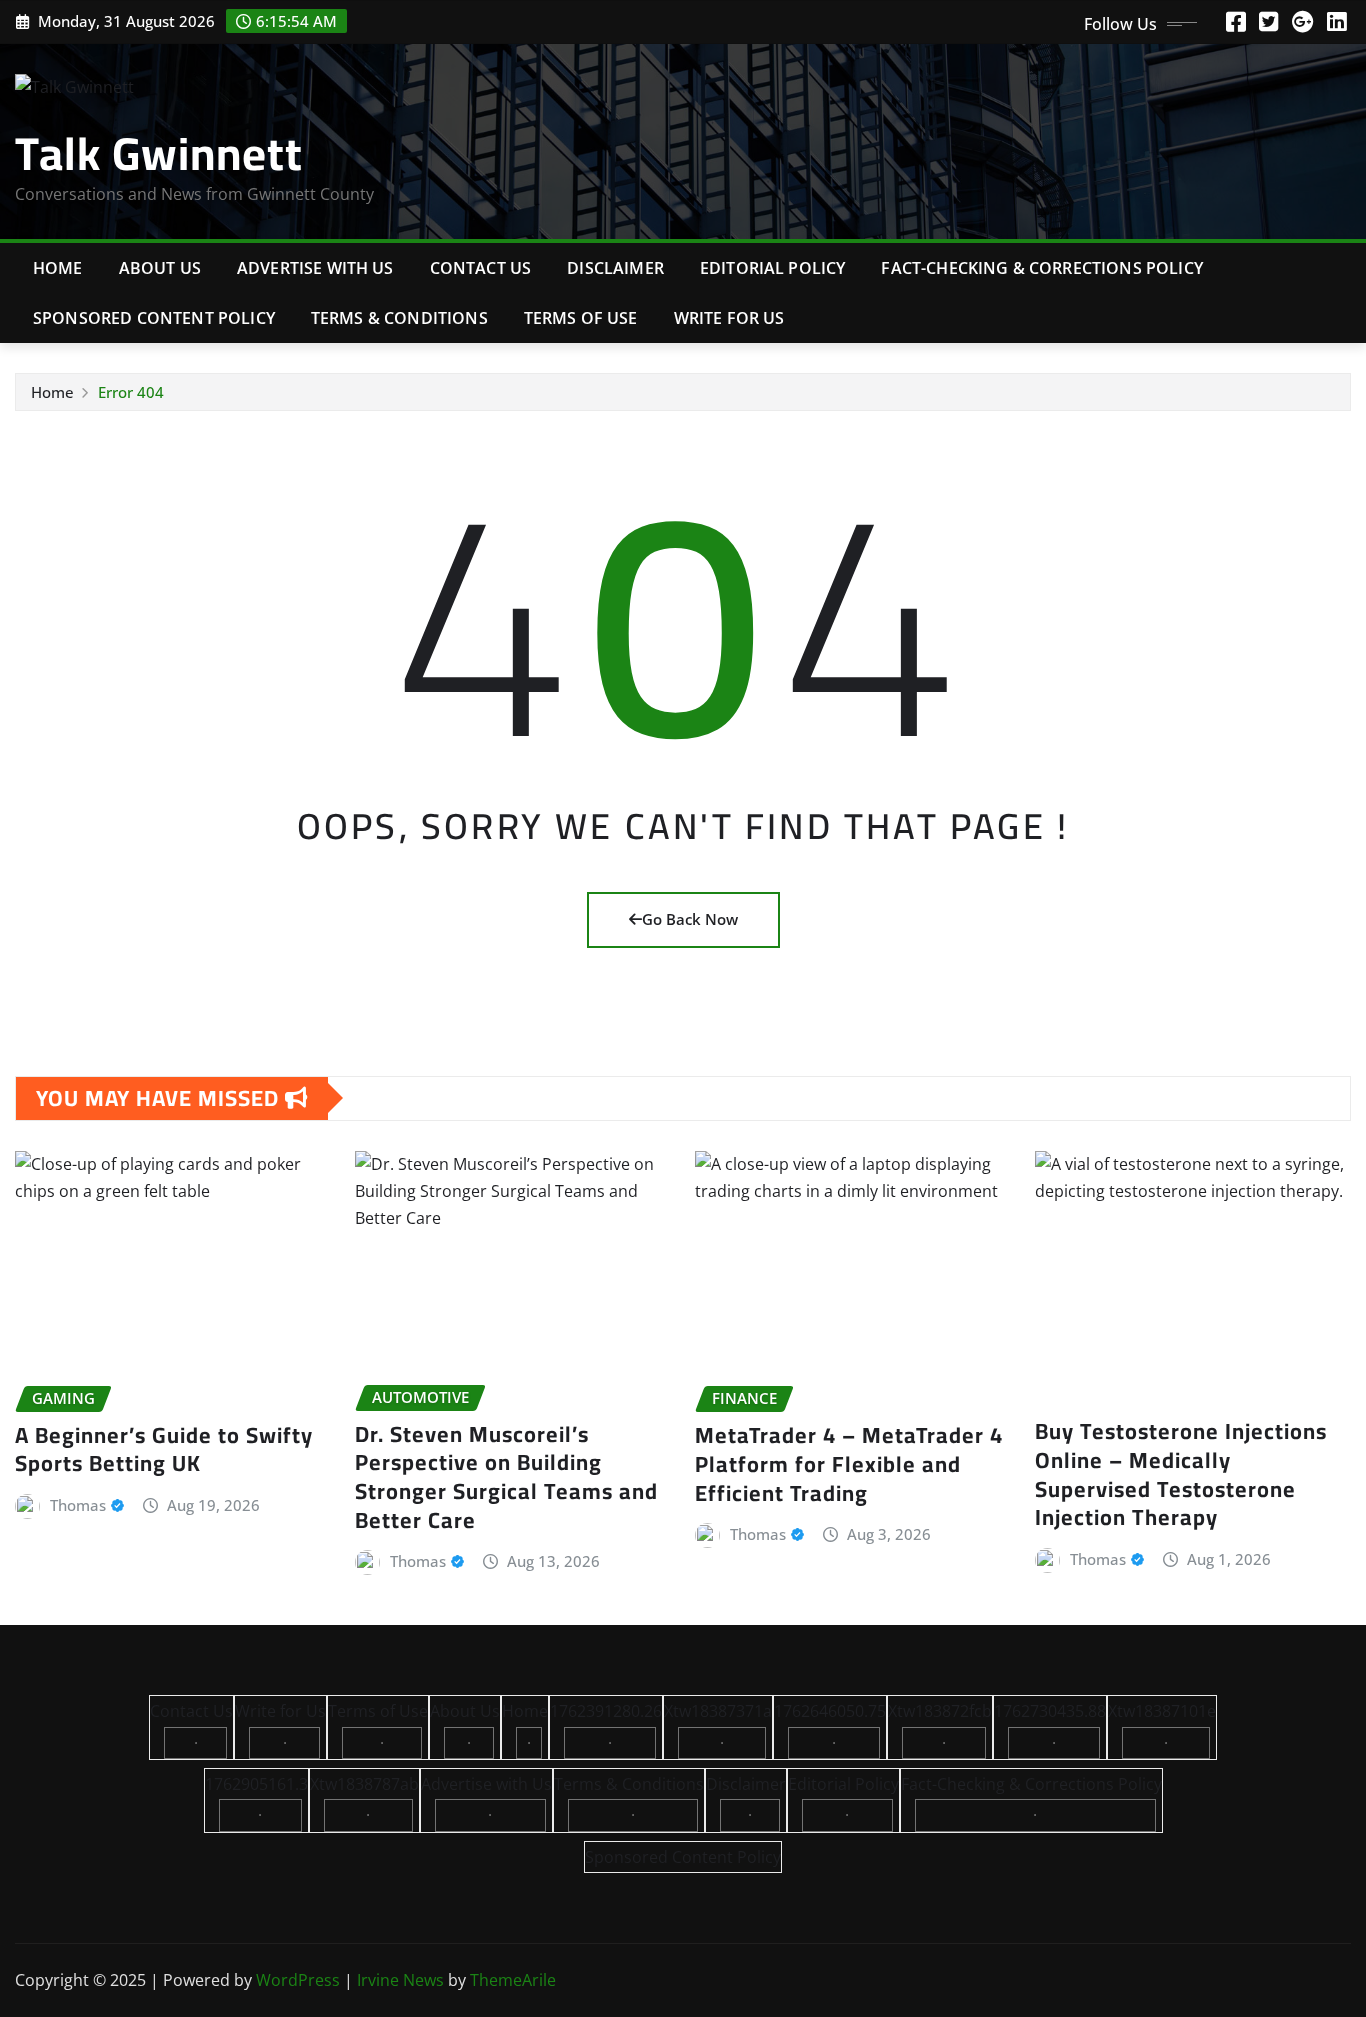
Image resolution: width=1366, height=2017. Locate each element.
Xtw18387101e (1162, 1711)
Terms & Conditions (399, 318)
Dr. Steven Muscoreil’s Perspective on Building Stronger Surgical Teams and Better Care (506, 1477)
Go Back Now (690, 919)
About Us (160, 268)
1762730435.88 (1050, 1711)
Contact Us (481, 268)
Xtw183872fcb (940, 1711)
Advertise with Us (315, 268)
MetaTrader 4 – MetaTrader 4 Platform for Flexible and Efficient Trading (849, 1463)
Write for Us (729, 318)
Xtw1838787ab (364, 1784)
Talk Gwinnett (159, 153)
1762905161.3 (256, 1784)
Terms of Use (581, 318)
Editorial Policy (773, 268)
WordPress (298, 1980)
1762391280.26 (606, 1711)
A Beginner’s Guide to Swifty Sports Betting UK (164, 1449)
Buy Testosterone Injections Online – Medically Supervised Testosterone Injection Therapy (1181, 1474)
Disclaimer (615, 268)
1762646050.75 (830, 1711)
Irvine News (400, 1980)
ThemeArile (513, 1980)
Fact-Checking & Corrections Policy (1041, 268)
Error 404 (131, 392)
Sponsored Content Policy (154, 318)
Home (58, 268)
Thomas (78, 1505)
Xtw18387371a (718, 1711)
